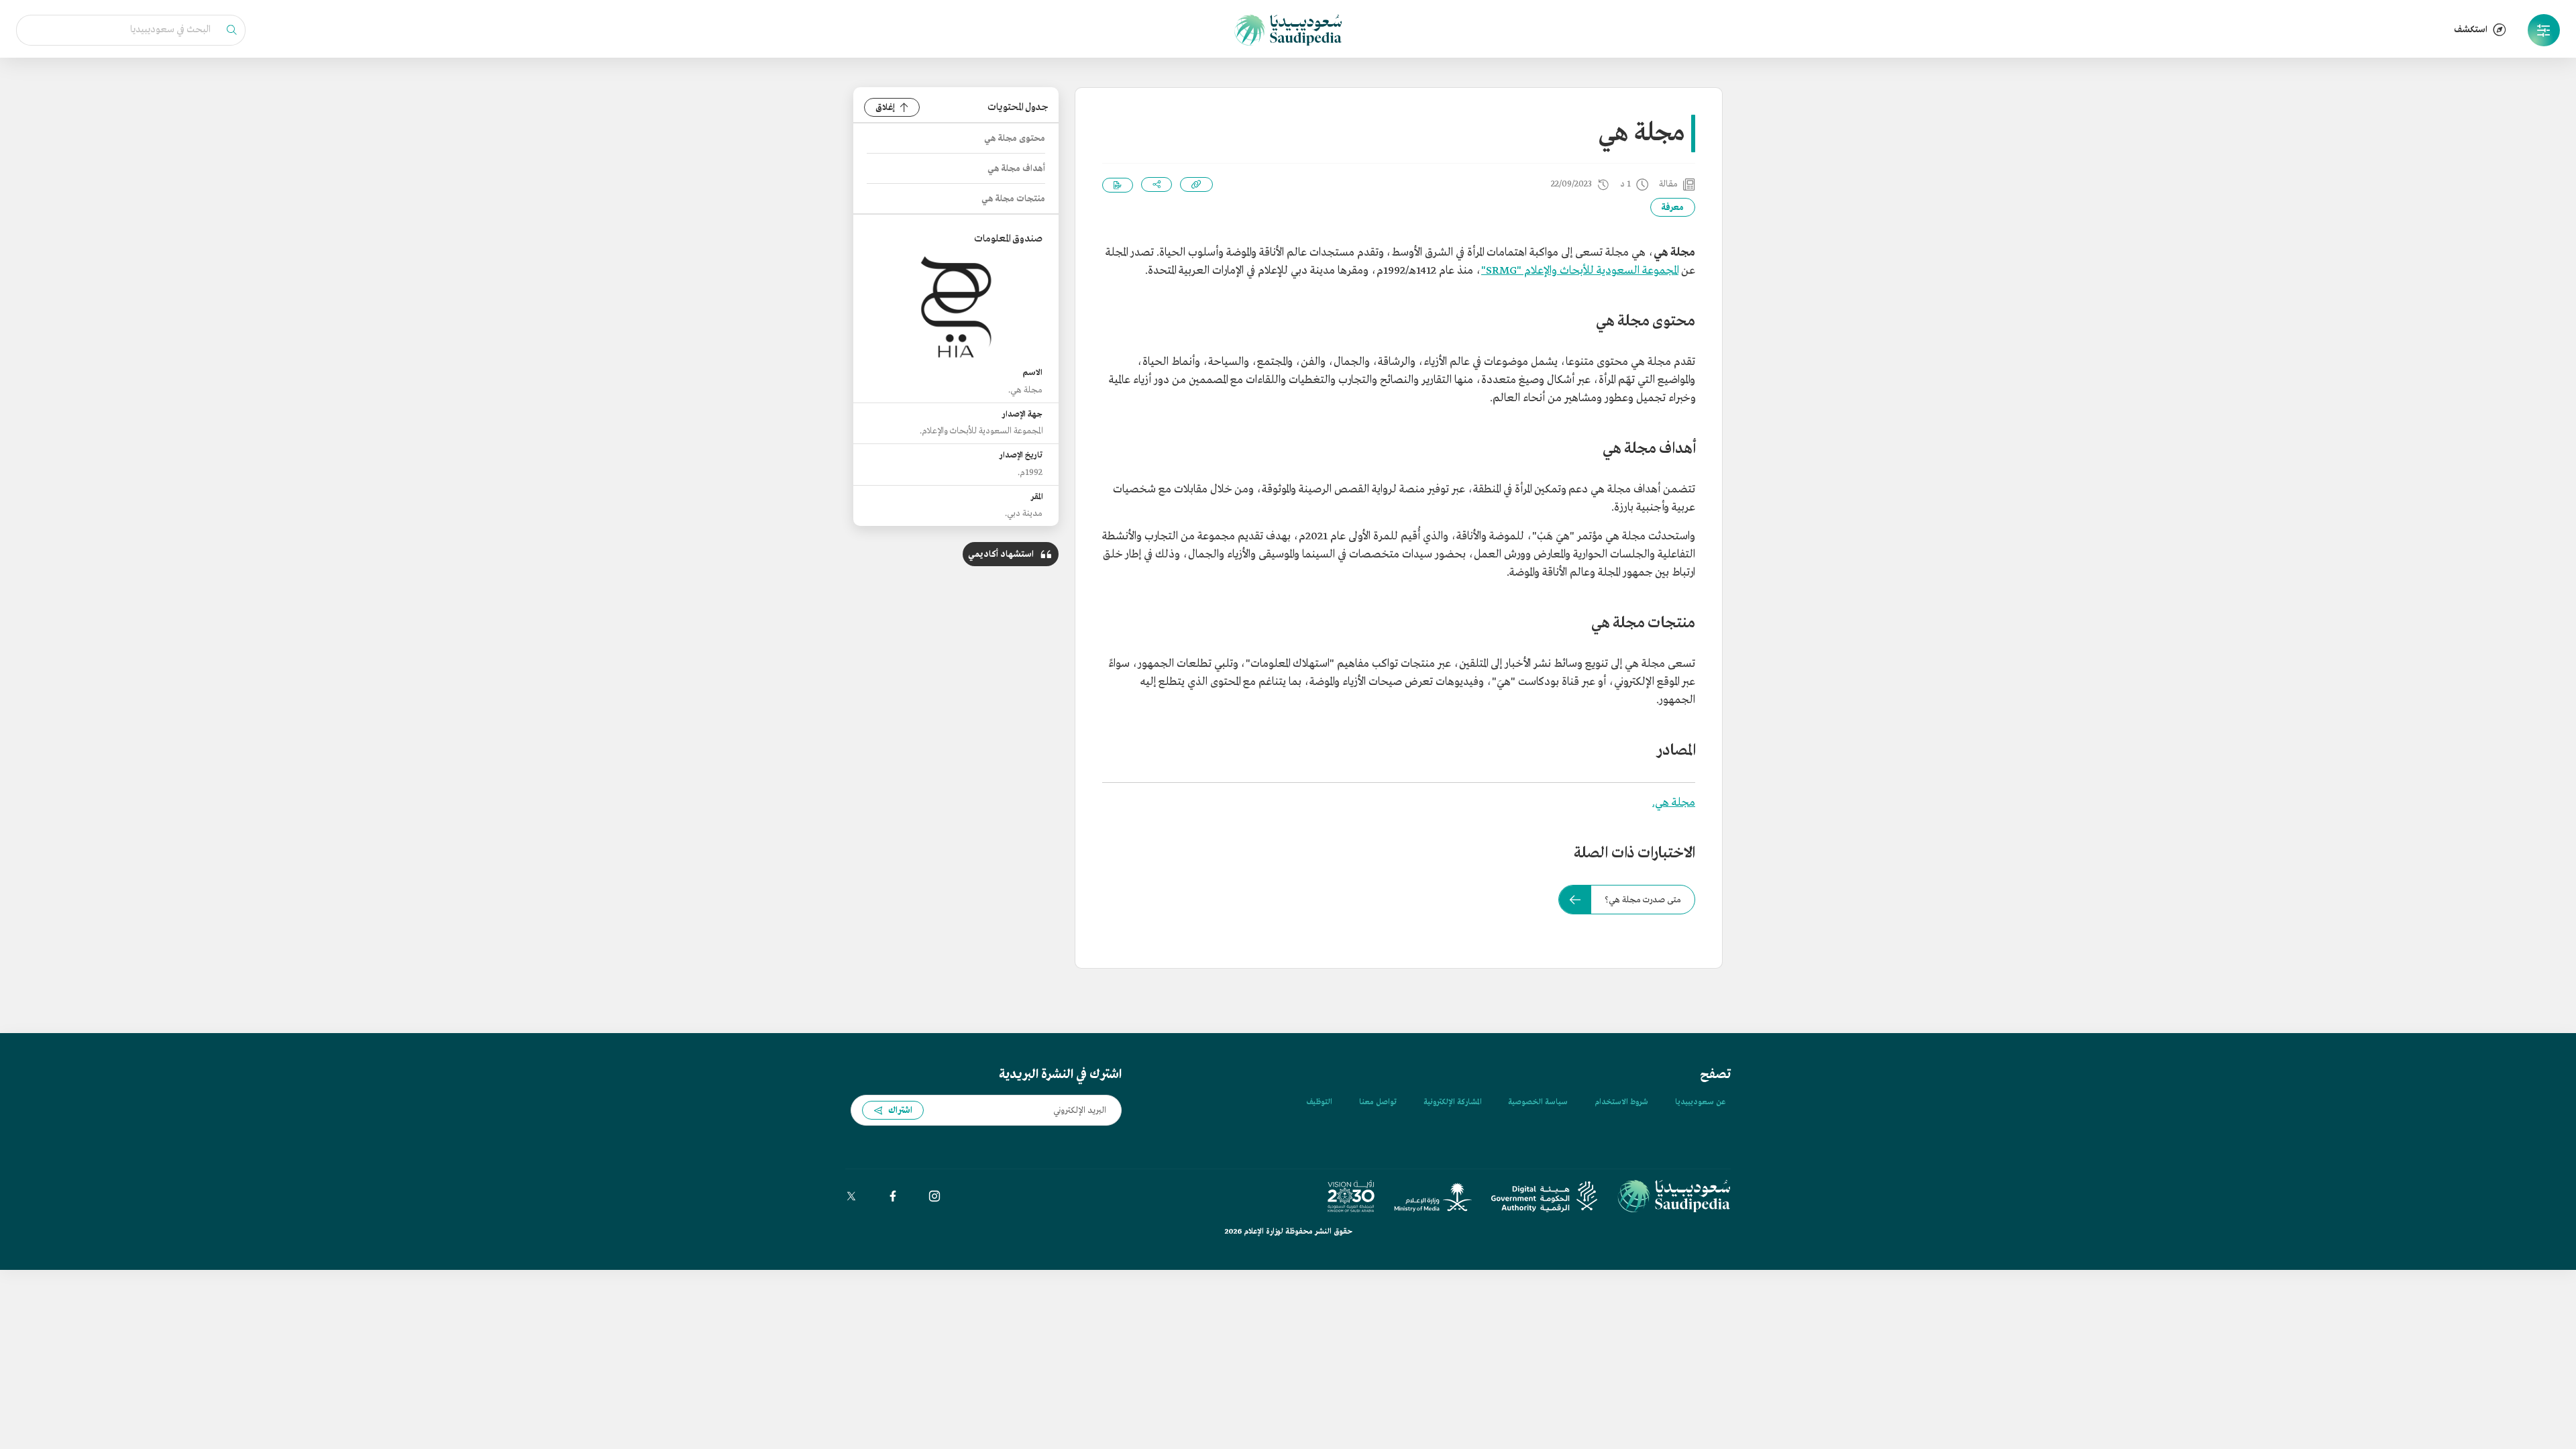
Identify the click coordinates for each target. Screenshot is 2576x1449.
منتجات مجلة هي (1013, 199)
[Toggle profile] (2544, 30)
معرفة (1673, 208)
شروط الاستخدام (1621, 1102)
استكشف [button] (2471, 30)
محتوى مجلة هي (1015, 139)
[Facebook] (893, 1196)
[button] (2544, 30)
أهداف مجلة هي (1016, 169)
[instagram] (934, 1196)
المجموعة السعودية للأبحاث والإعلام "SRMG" (1580, 271)
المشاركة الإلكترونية (1452, 1102)
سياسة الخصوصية (1538, 1102)
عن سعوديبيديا (1700, 1102)
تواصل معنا (1378, 1102)
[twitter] (851, 1196)
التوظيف (1319, 1102)
